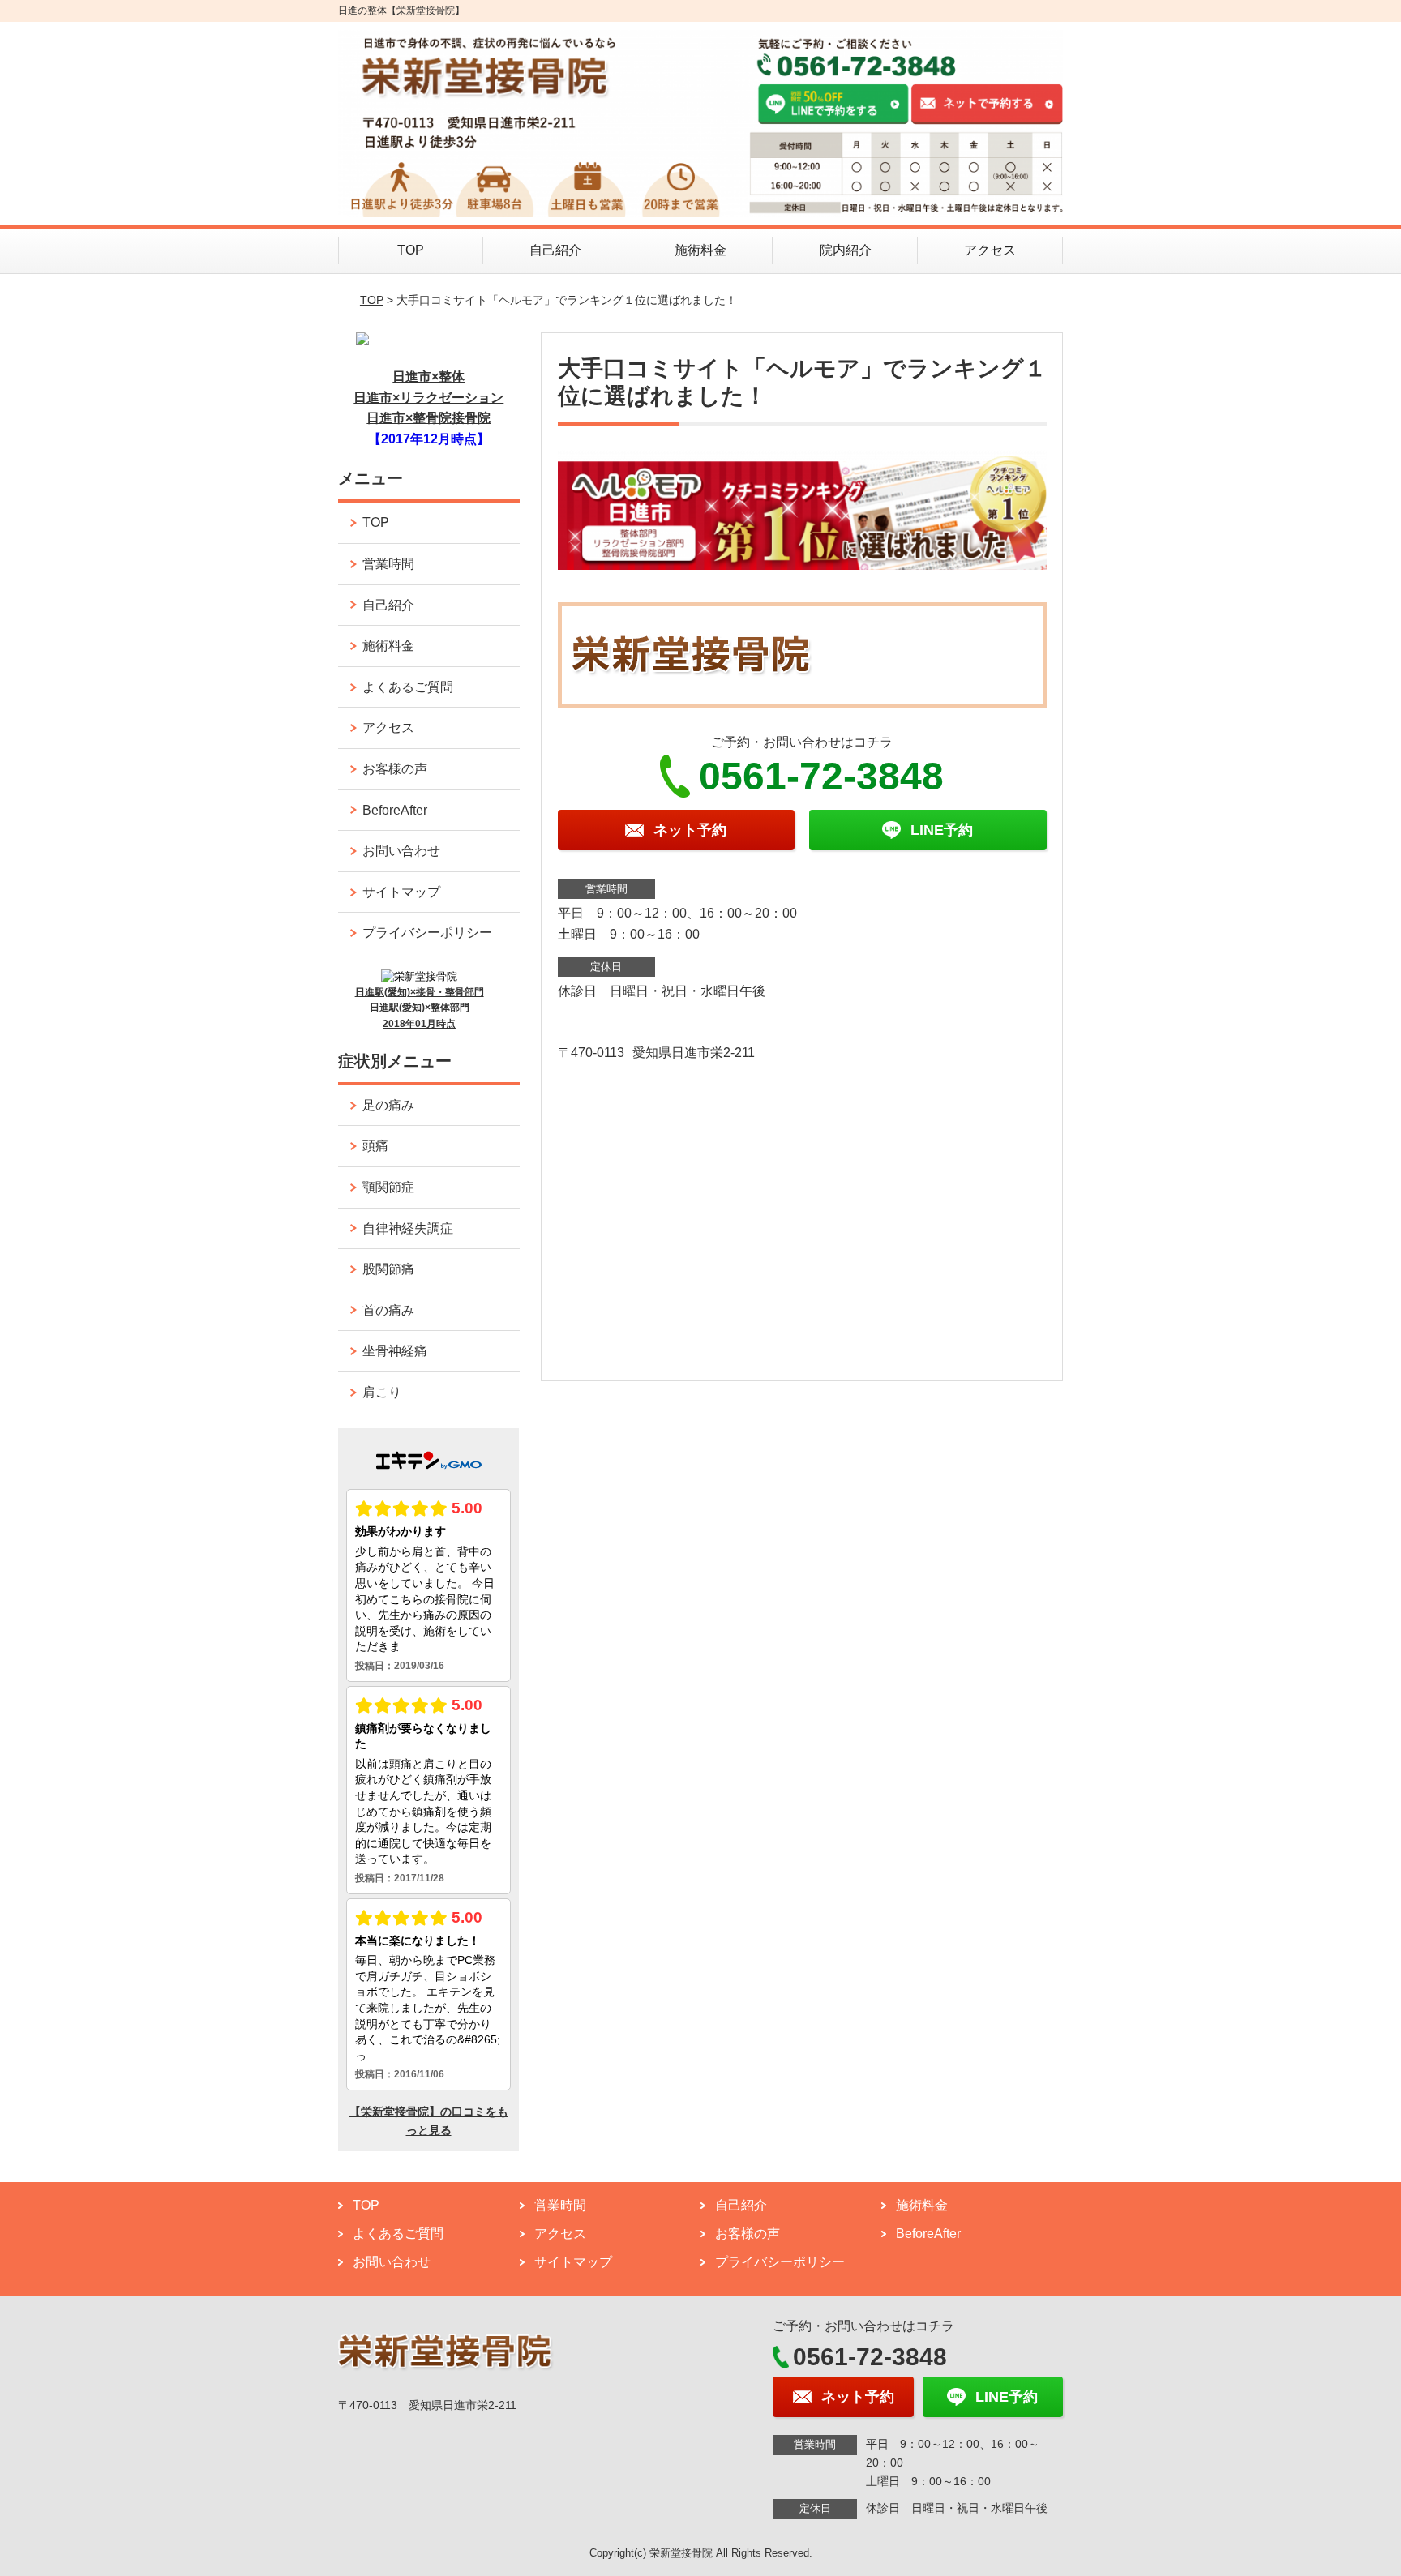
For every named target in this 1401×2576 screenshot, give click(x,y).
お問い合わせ (401, 851)
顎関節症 (388, 1187)
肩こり (382, 1392)
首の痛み (388, 1310)
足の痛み (388, 1105)
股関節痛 (388, 1269)
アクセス (990, 250)
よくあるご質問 (408, 687)
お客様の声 (395, 769)
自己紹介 (555, 250)
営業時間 (388, 564)
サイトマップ (401, 892)
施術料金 (700, 250)
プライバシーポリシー (427, 933)
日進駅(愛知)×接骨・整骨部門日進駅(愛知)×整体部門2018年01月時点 (420, 1008)
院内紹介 (846, 250)
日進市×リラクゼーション (428, 398)
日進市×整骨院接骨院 (428, 418)
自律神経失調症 (408, 1228)
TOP (411, 250)
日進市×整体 (428, 377)
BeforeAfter (395, 810)
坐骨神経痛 (395, 1351)
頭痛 (375, 1146)
